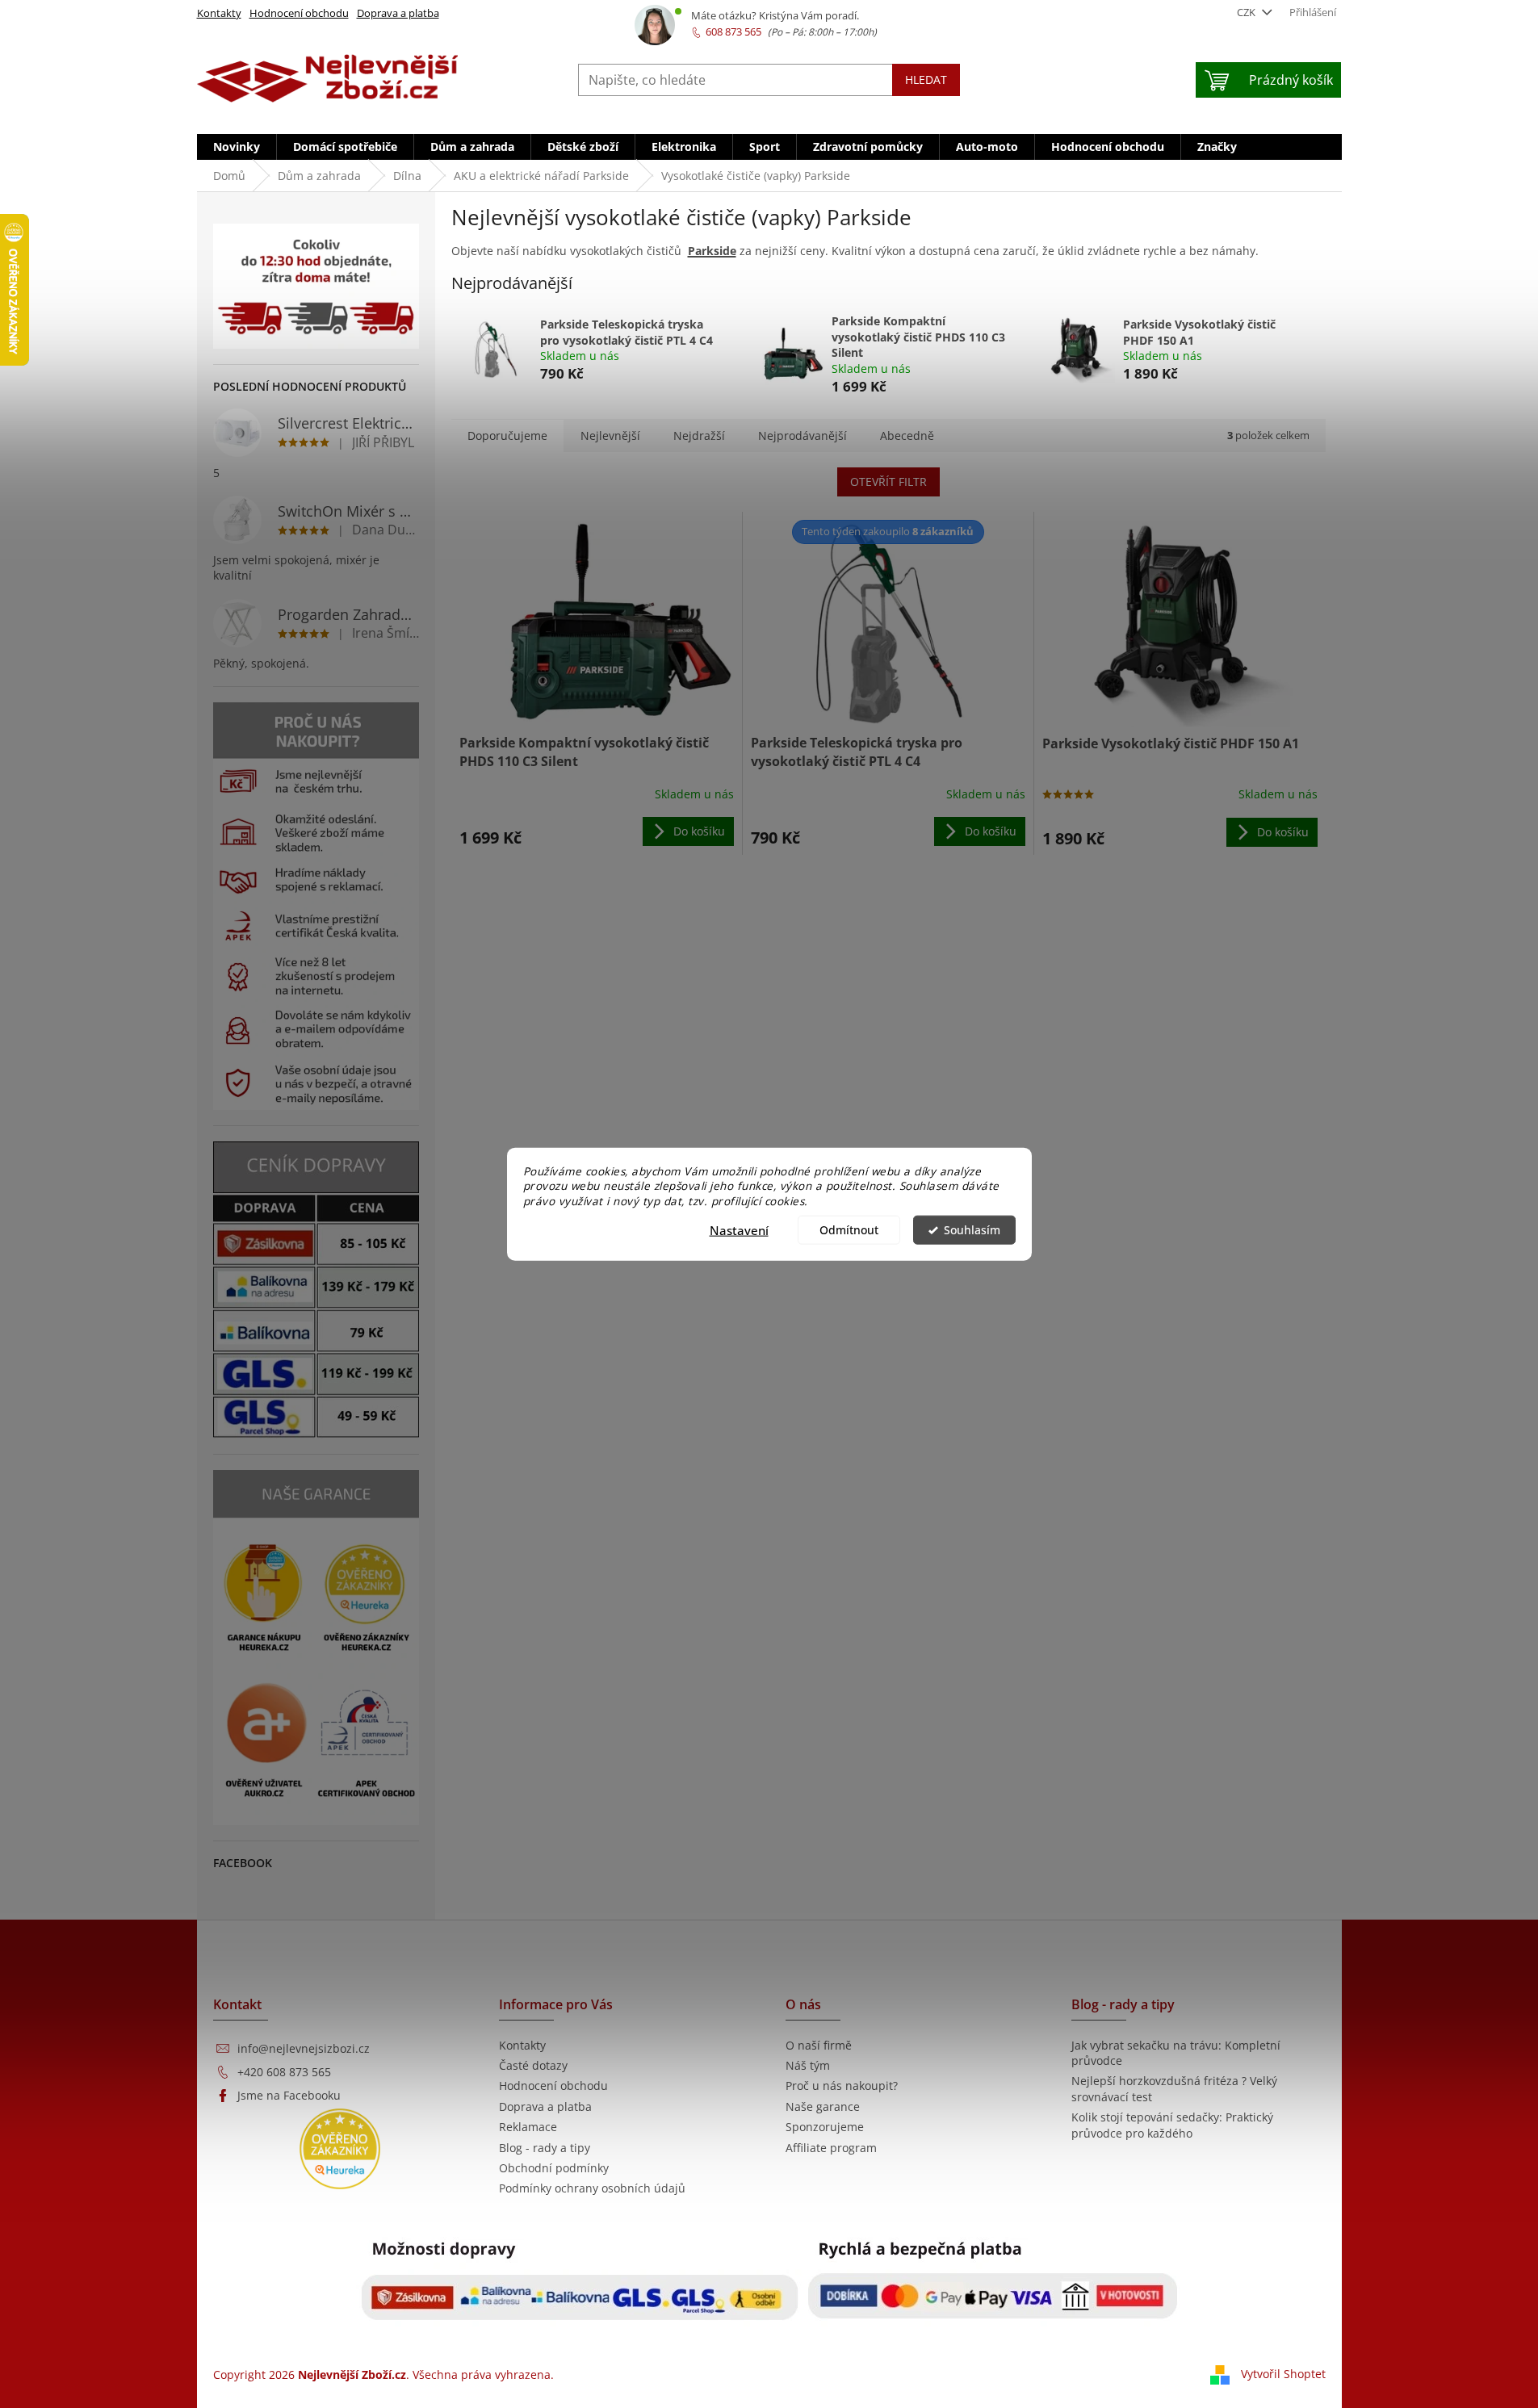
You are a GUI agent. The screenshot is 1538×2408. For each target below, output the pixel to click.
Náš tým (808, 2065)
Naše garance (823, 2106)
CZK (1247, 12)
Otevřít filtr (888, 482)
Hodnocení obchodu (299, 13)
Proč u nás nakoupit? (842, 2086)
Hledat (926, 80)
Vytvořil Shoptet (1283, 2374)
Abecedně (907, 436)
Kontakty (219, 13)
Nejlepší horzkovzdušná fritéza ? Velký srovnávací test (1174, 2088)
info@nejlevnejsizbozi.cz (304, 2048)
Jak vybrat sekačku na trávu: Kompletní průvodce (1176, 2053)
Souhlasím (972, 1230)
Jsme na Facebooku (289, 2095)
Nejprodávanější (803, 436)
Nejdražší (699, 436)
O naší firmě (819, 2045)
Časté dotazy (533, 2065)
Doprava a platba (398, 13)
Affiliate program (831, 2148)
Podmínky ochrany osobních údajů (592, 2188)
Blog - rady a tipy (545, 2148)
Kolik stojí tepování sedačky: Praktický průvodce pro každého (1172, 2125)
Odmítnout (849, 1230)
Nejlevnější (610, 436)
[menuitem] (237, 147)
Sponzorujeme (825, 2127)
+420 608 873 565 (284, 2072)
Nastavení (739, 1230)
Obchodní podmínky (554, 2168)
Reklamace (528, 2127)
